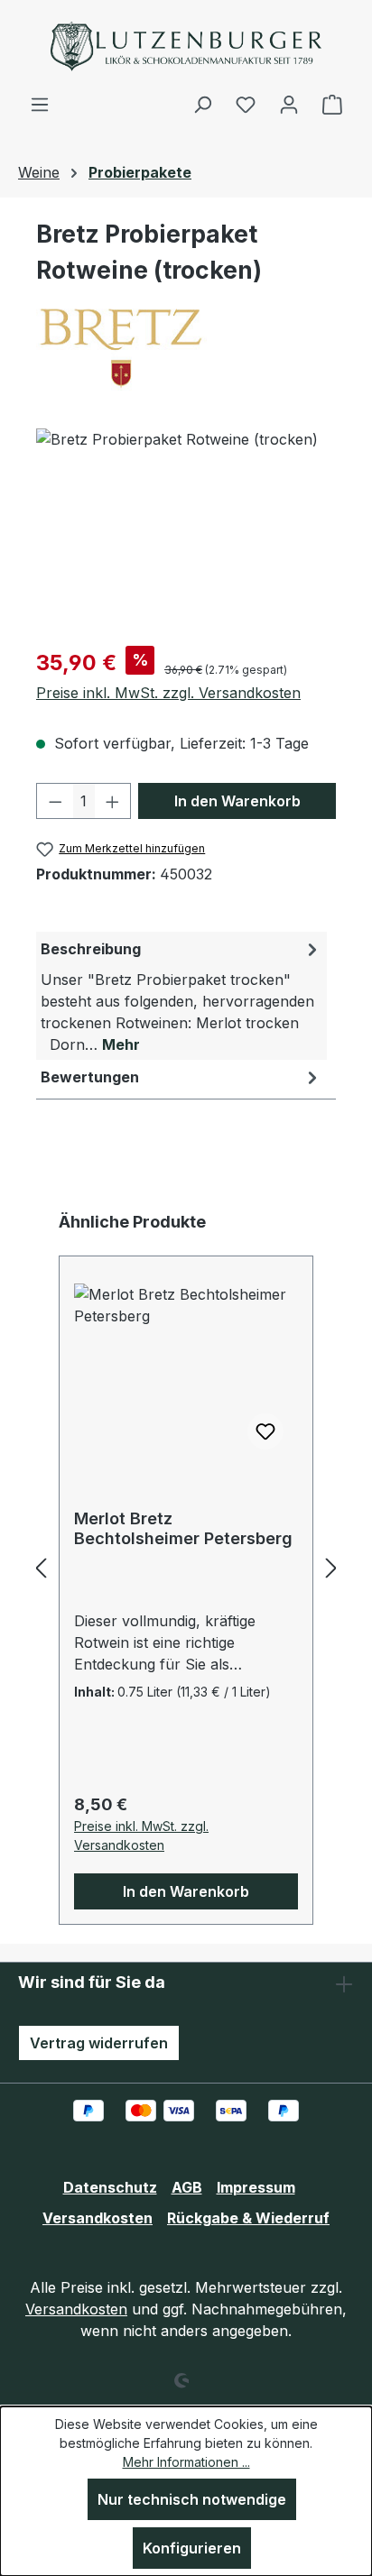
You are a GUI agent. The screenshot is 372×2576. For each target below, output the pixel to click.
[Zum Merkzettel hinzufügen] (265, 1431)
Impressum (256, 2187)
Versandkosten (98, 2218)
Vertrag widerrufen (99, 2043)
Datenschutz (110, 2187)
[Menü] (40, 104)
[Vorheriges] (41, 1567)
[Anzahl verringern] (55, 801)
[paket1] (186, 530)
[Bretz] (186, 347)
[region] (186, 530)
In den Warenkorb (237, 801)
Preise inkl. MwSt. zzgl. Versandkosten (168, 693)
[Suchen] (202, 104)
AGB (187, 2187)
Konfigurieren (192, 2548)
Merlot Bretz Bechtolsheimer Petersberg (183, 1528)
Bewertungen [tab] (90, 1077)
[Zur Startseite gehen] (186, 46)
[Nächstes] (331, 1567)
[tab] (181, 996)
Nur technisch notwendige (192, 2499)
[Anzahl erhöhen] (113, 801)
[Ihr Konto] (289, 104)
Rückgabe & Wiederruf (248, 2218)
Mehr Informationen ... (186, 2462)
